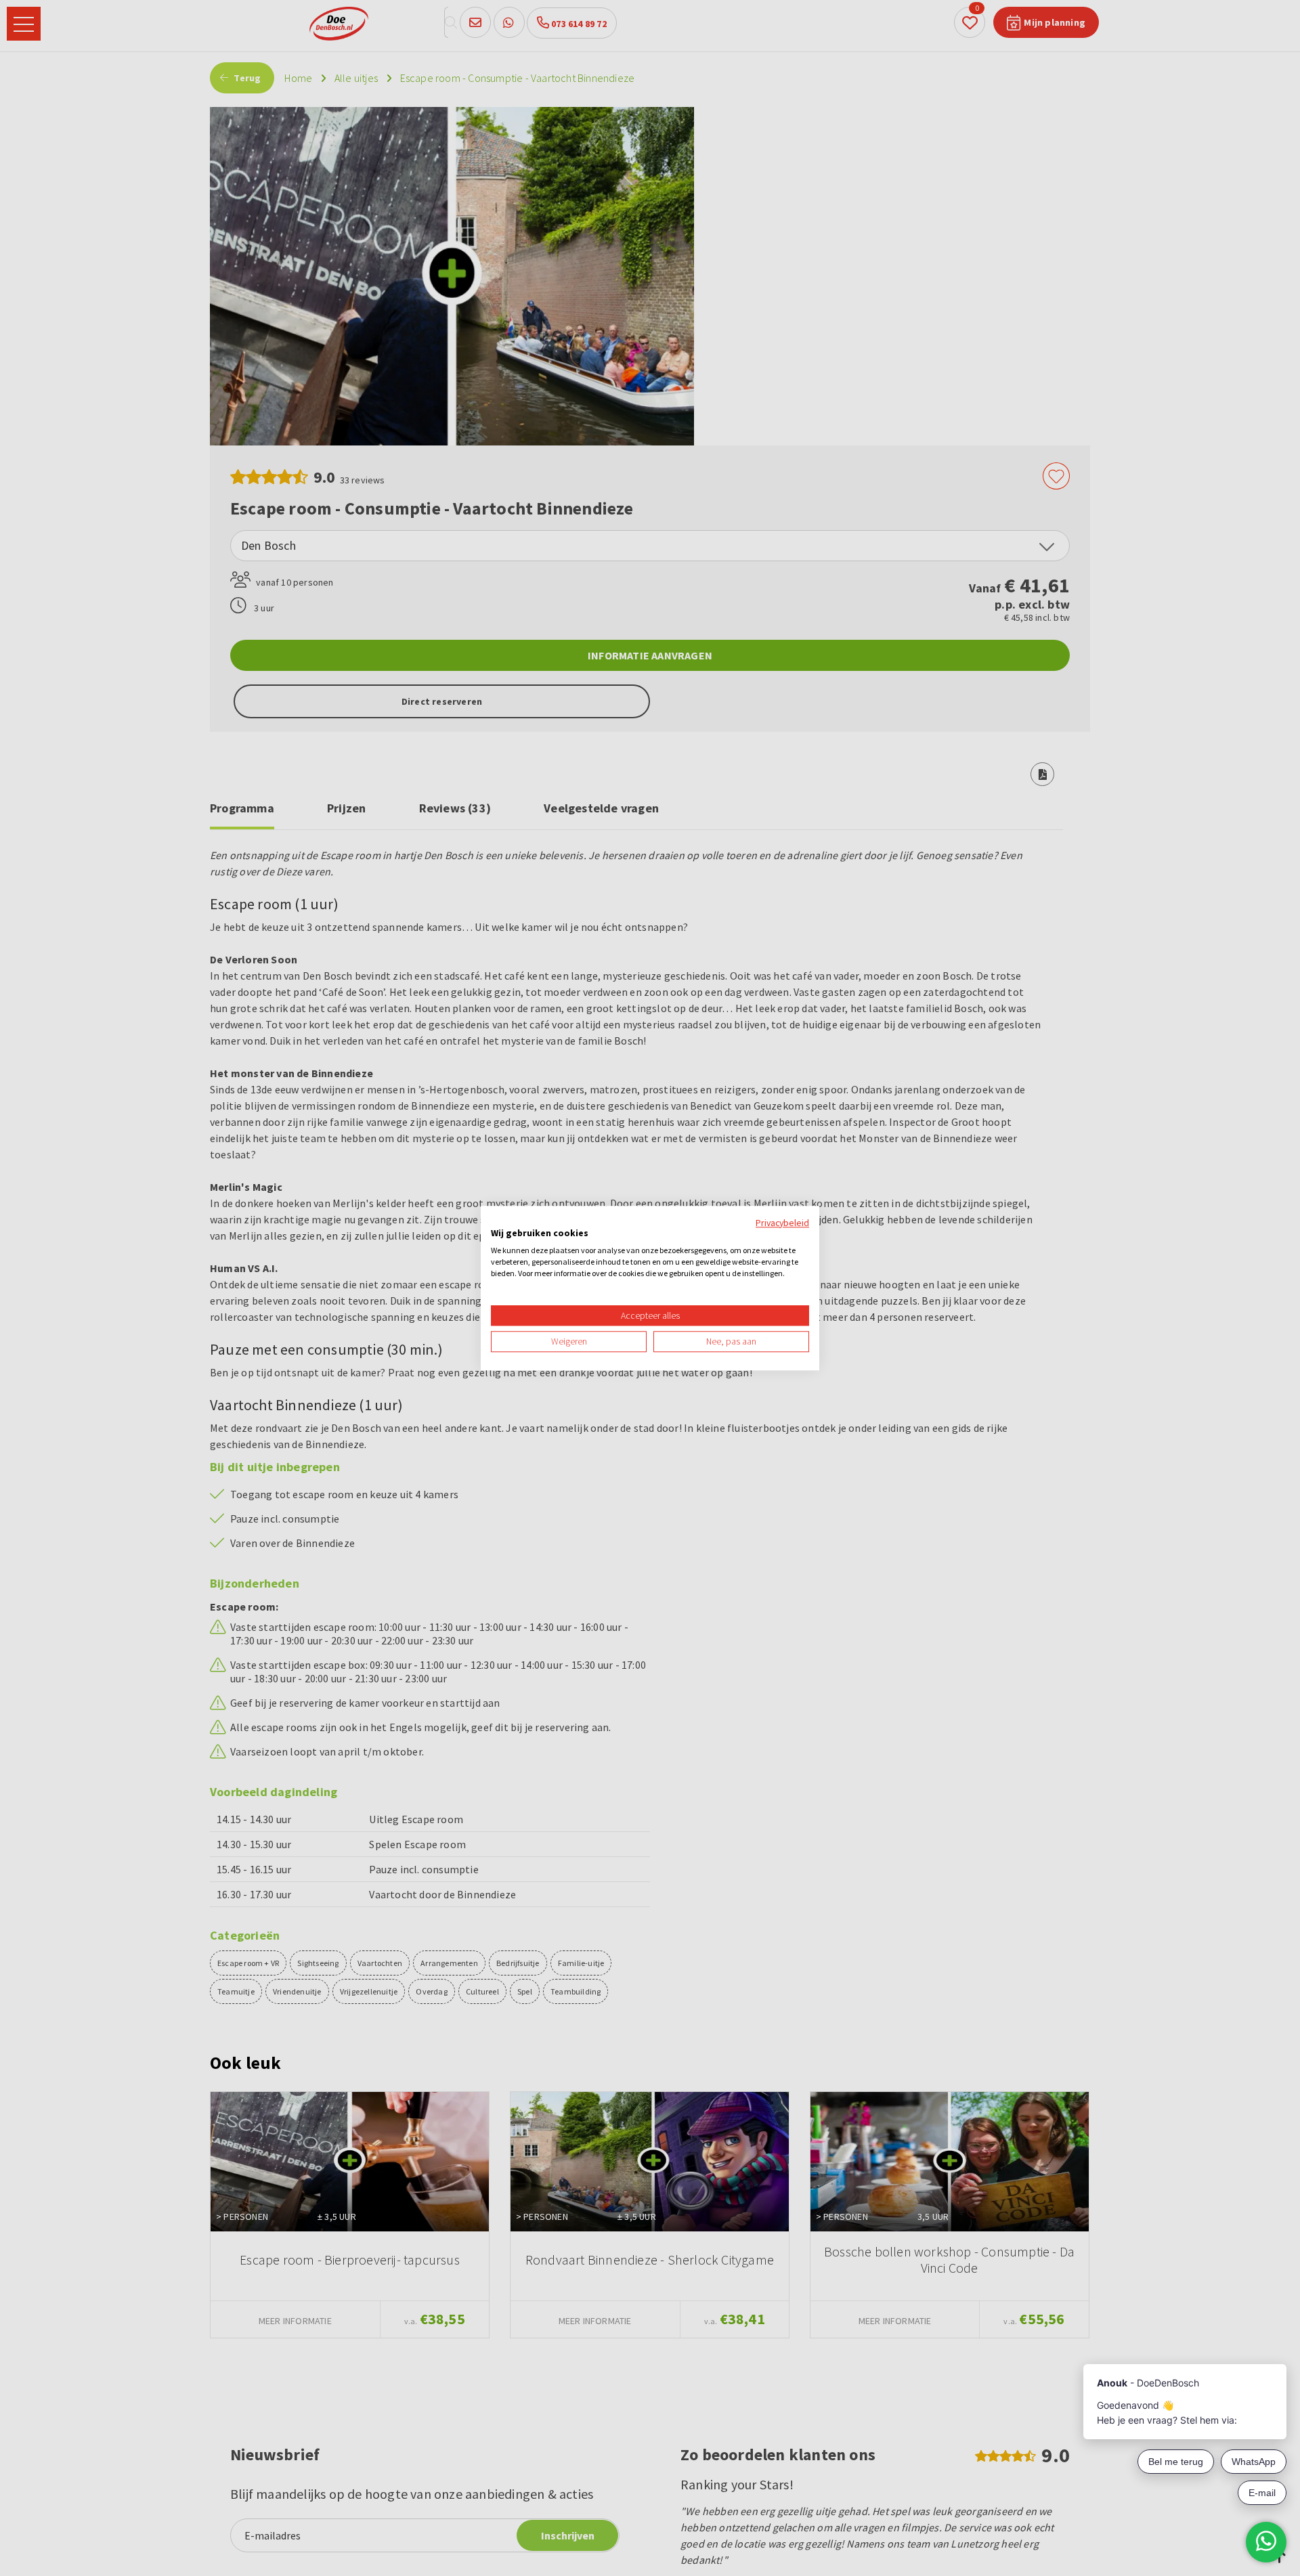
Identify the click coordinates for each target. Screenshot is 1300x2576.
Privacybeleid (782, 1223)
